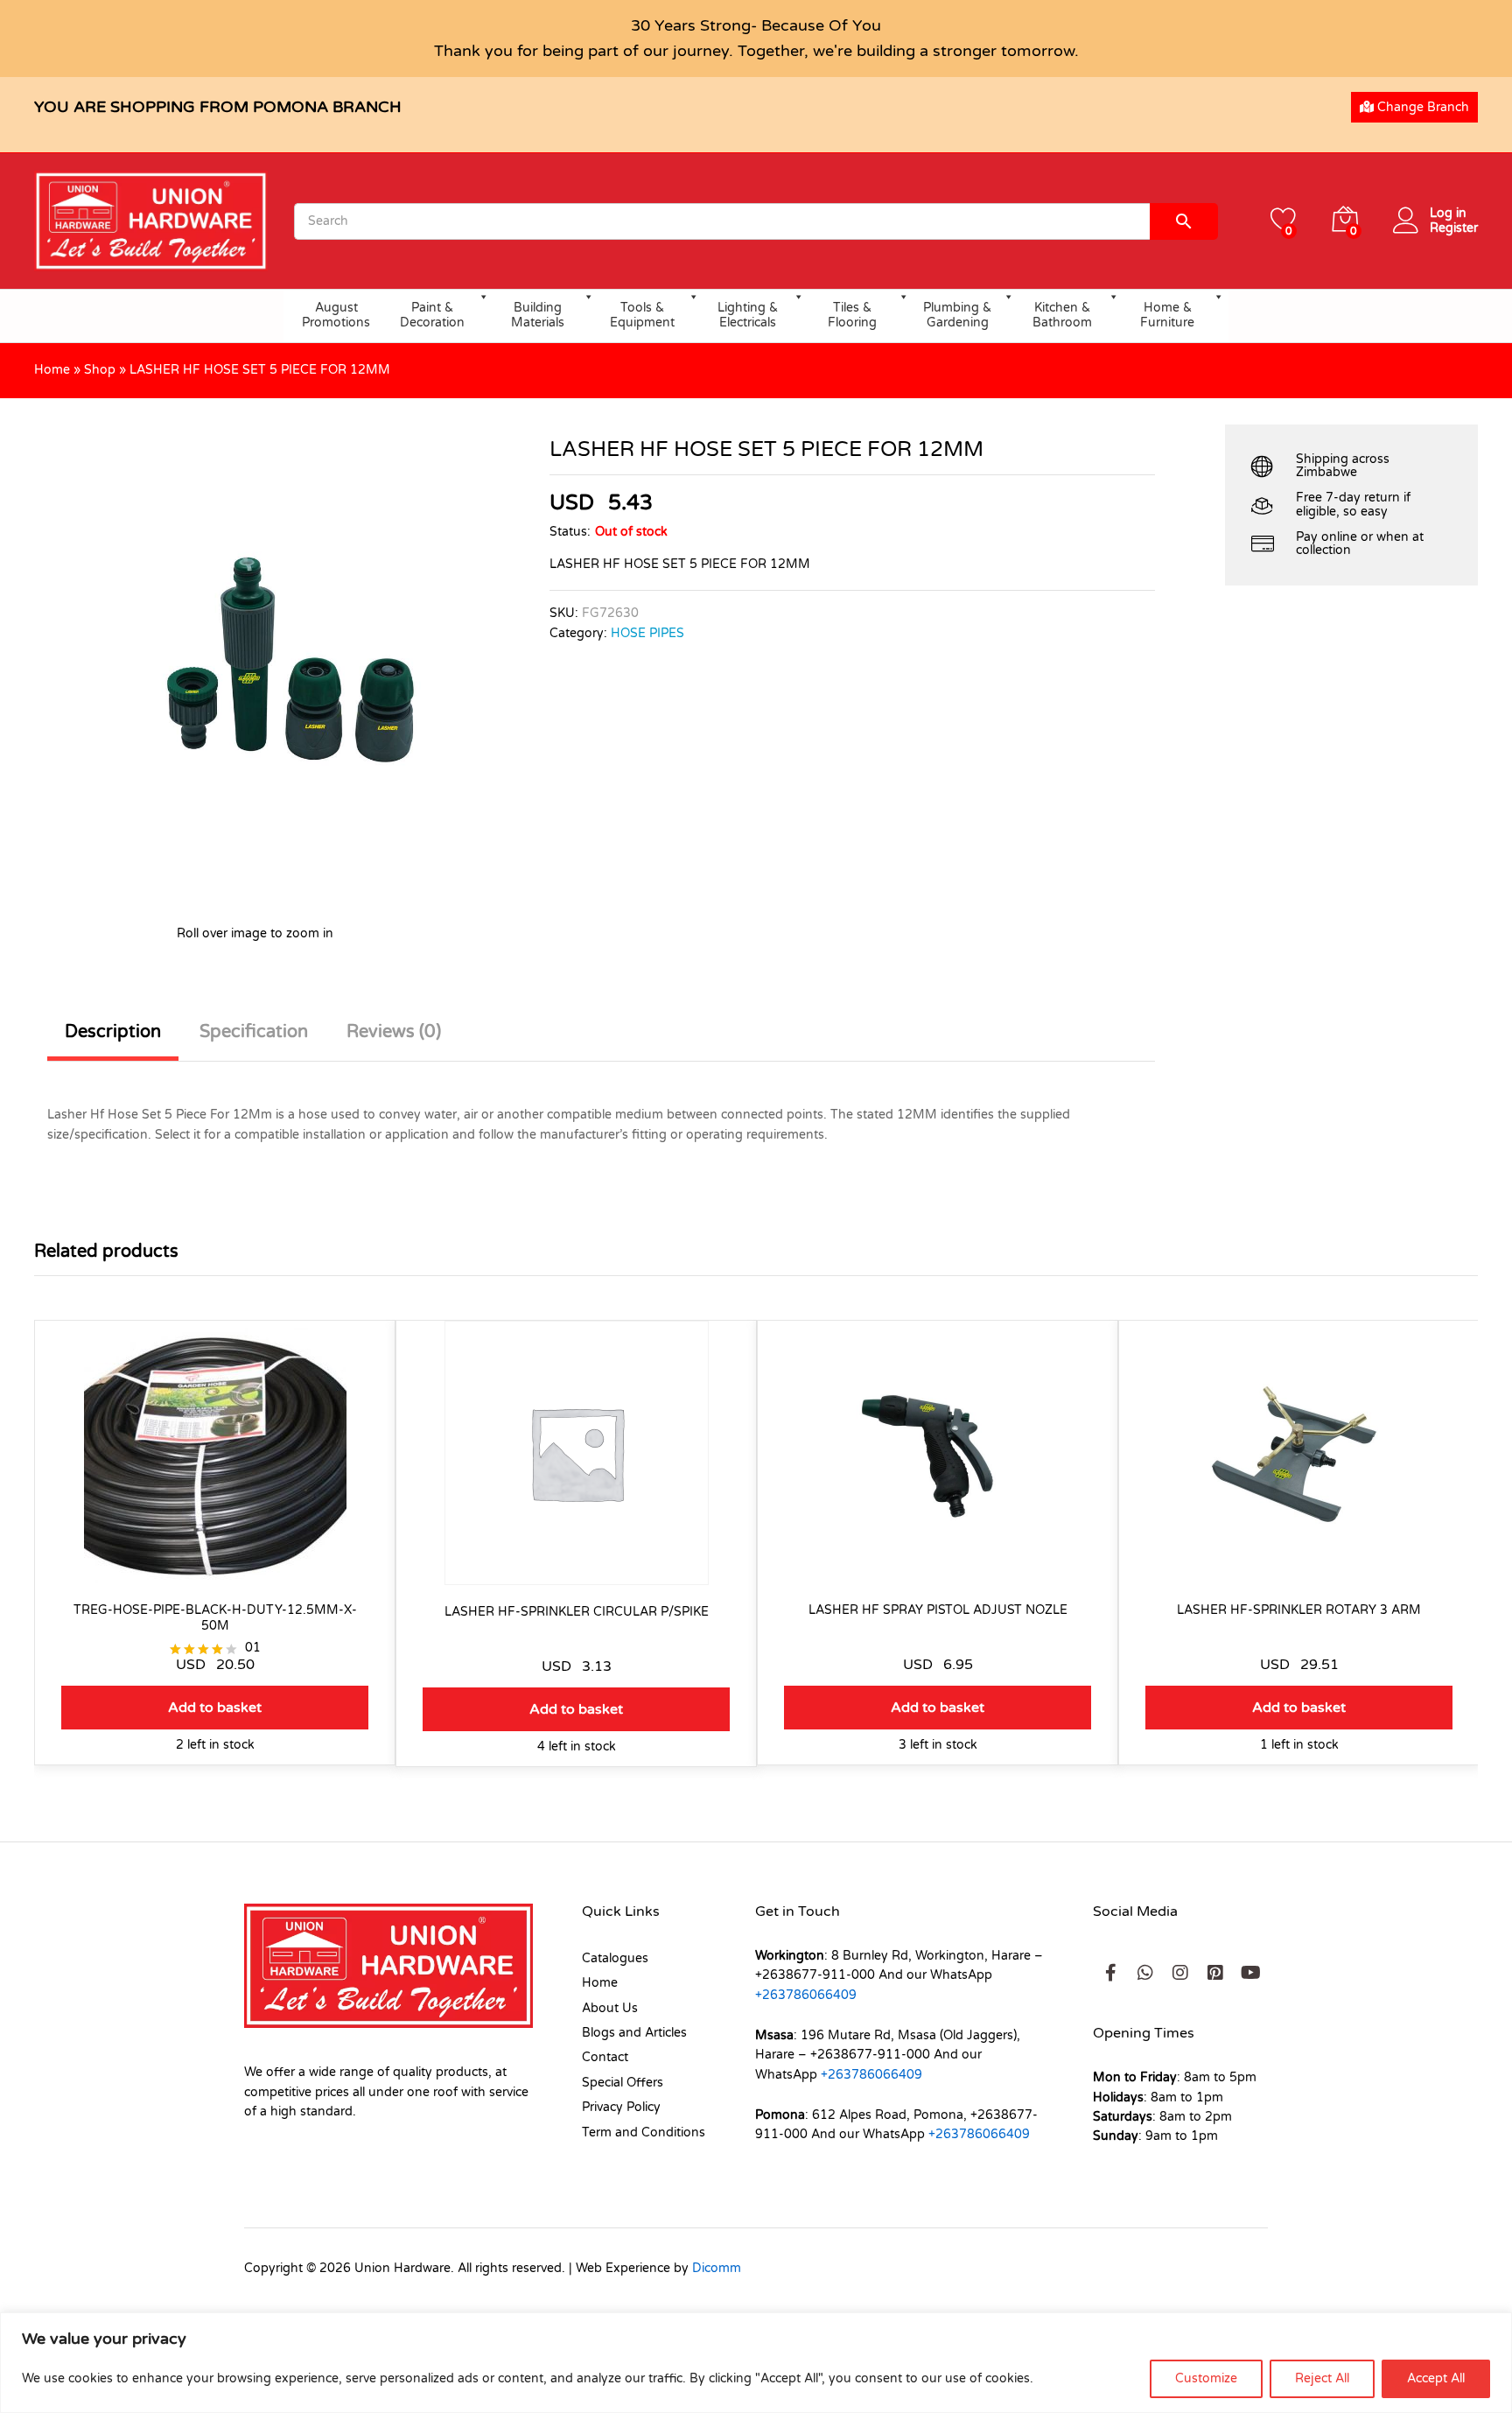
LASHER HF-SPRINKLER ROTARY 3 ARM (1299, 1610)
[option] (215, 1556)
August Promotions (336, 315)
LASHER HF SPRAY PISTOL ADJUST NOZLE (938, 1610)
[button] (215, 1708)
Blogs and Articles (634, 2033)
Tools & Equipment (642, 315)
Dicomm (717, 2268)
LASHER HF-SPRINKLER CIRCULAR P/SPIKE (577, 1612)
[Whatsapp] (1145, 1973)
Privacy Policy (621, 2107)
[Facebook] (1110, 1973)
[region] (756, 2363)
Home (52, 370)
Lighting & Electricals (748, 315)
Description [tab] (113, 1032)
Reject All (1322, 2378)
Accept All (1436, 2378)
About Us (610, 2008)
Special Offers (623, 2083)
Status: (570, 532)
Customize (1206, 2378)
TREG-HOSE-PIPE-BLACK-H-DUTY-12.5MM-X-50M (215, 1618)
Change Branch (1421, 107)
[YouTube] (1250, 1973)
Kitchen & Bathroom (1062, 315)
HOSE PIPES (647, 633)
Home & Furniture (1167, 315)
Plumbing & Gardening (957, 315)
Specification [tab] (254, 1032)
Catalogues (615, 1958)
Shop (100, 370)
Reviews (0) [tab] (394, 1032)
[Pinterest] (1215, 1973)
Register (1454, 228)
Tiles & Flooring (852, 315)
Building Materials (538, 315)
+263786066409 (806, 1995)
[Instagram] (1180, 1973)
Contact (605, 2057)
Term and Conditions (644, 2132)
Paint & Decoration (432, 315)
